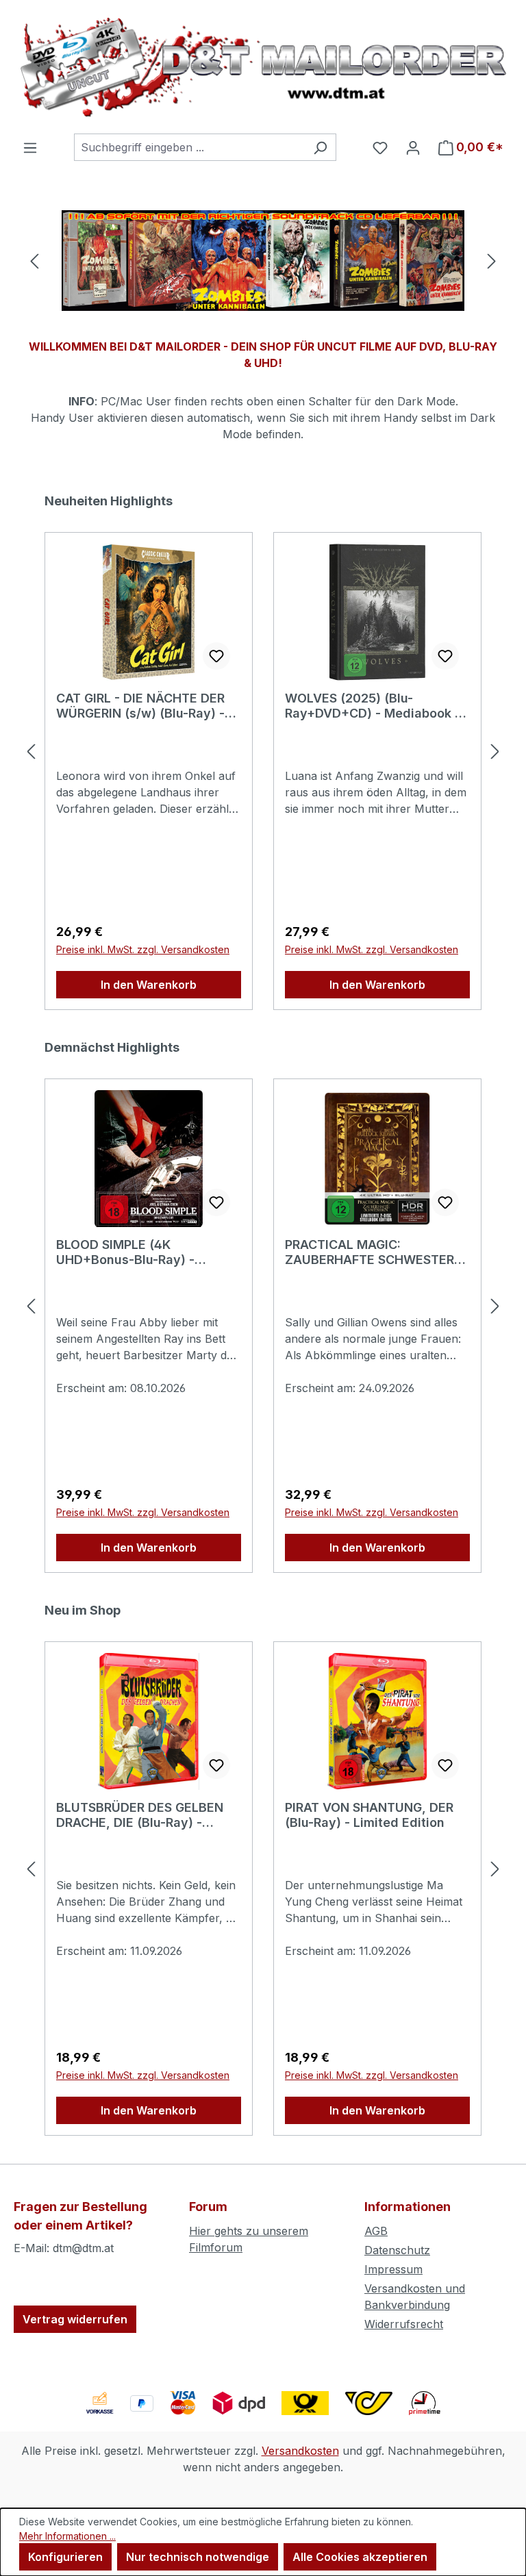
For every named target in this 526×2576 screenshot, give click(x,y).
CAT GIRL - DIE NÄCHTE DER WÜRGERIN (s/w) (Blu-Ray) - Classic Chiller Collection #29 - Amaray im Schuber (146, 706)
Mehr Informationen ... (67, 2536)
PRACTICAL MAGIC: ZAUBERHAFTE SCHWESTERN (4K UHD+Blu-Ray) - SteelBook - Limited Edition (377, 1252)
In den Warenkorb (149, 985)
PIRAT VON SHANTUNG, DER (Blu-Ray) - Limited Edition (369, 1815)
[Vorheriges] (34, 261)
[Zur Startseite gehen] (263, 67)
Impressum (393, 2269)
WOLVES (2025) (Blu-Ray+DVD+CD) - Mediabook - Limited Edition (373, 706)
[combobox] (189, 147)
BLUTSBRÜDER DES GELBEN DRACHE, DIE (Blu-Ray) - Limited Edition (140, 1815)
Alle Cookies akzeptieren (360, 2557)
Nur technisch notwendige (198, 2557)
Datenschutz (397, 2250)
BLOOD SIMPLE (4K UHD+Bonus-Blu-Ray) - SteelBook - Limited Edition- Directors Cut (141, 1252)
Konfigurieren (65, 2557)
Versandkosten (300, 2451)
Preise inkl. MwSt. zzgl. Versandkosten (143, 949)
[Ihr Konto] (413, 147)
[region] (263, 261)
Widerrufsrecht (404, 2324)
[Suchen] (320, 147)
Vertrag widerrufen (75, 2319)
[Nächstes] (492, 261)
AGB (376, 2231)
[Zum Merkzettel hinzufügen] (216, 656)
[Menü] (30, 147)
